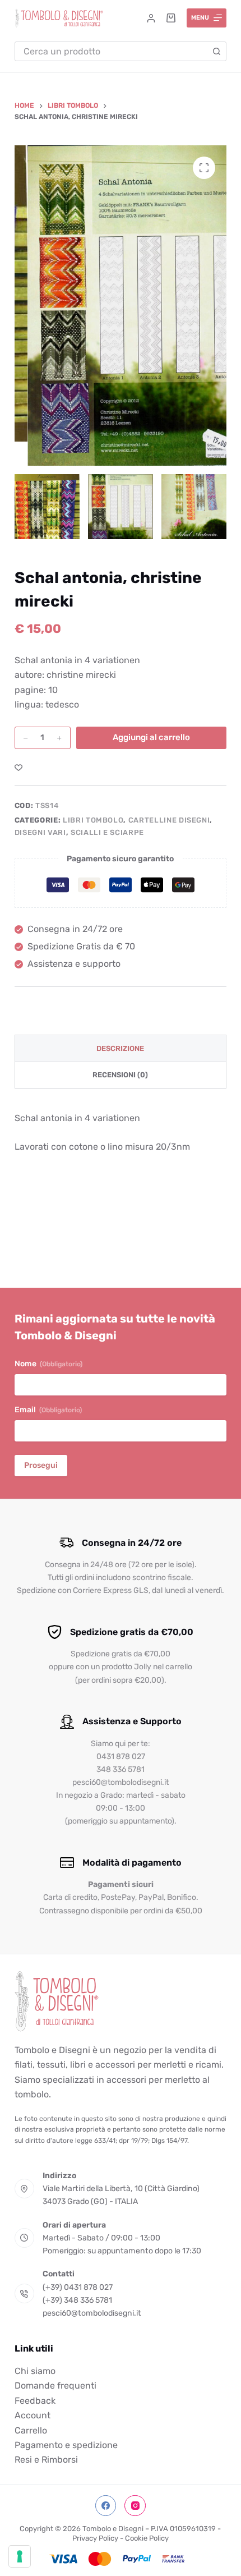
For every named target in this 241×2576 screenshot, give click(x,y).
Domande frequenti (55, 2386)
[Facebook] (106, 2506)
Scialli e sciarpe (107, 832)
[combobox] (111, 51)
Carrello (31, 2430)
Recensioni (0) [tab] (120, 1075)
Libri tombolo (93, 820)
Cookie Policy (147, 2538)
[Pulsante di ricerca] (217, 51)
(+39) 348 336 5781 (77, 2300)
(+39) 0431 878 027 (78, 2287)
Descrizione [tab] (120, 1048)
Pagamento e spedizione (66, 2445)
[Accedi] (151, 18)
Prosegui (41, 1465)
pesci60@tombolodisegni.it (92, 2313)
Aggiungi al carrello (151, 737)
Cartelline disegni (169, 820)
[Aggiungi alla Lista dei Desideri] (18, 767)
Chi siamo (35, 2371)
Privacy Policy (95, 2538)
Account (33, 2415)
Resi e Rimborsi (46, 2460)
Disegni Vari (40, 832)
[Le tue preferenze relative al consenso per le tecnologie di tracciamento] (20, 2556)
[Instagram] (135, 2506)
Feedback (35, 2401)
